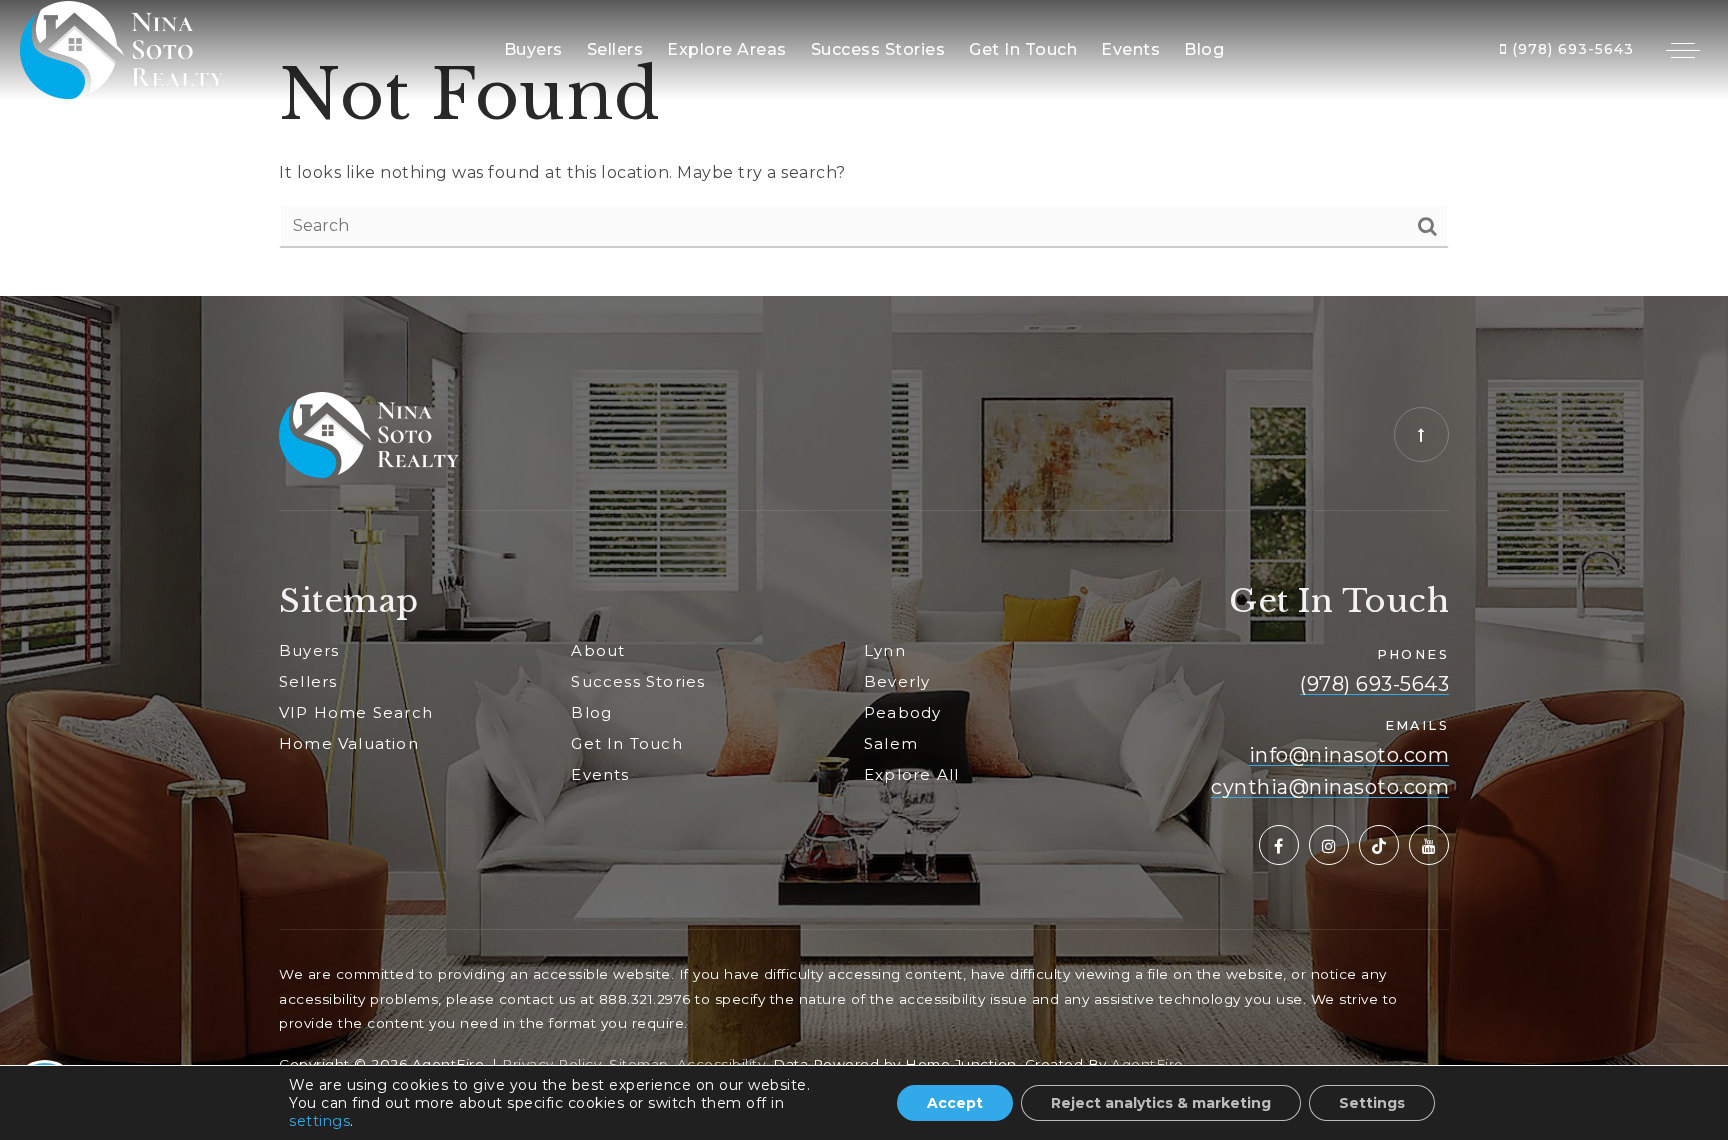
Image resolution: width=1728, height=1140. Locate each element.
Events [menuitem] (1130, 49)
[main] (864, 148)
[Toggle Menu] (1683, 50)
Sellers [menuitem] (615, 49)
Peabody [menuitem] (902, 712)
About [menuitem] (598, 650)
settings (319, 1121)
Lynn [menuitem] (885, 650)
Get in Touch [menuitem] (1023, 49)
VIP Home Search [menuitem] (356, 712)
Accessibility (721, 1064)
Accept (955, 1103)
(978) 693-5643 (1570, 49)
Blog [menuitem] (1204, 49)
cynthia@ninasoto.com (1330, 787)
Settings (1372, 1103)
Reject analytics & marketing (1161, 1103)
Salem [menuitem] (891, 743)
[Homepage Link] (122, 48)
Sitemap (639, 1064)
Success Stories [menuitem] (878, 49)
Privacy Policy (551, 1064)
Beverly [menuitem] (897, 681)
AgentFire (1147, 1064)
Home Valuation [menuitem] (349, 743)
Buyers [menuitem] (533, 49)
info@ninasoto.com (1349, 755)
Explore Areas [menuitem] (727, 49)
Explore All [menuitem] (911, 774)
